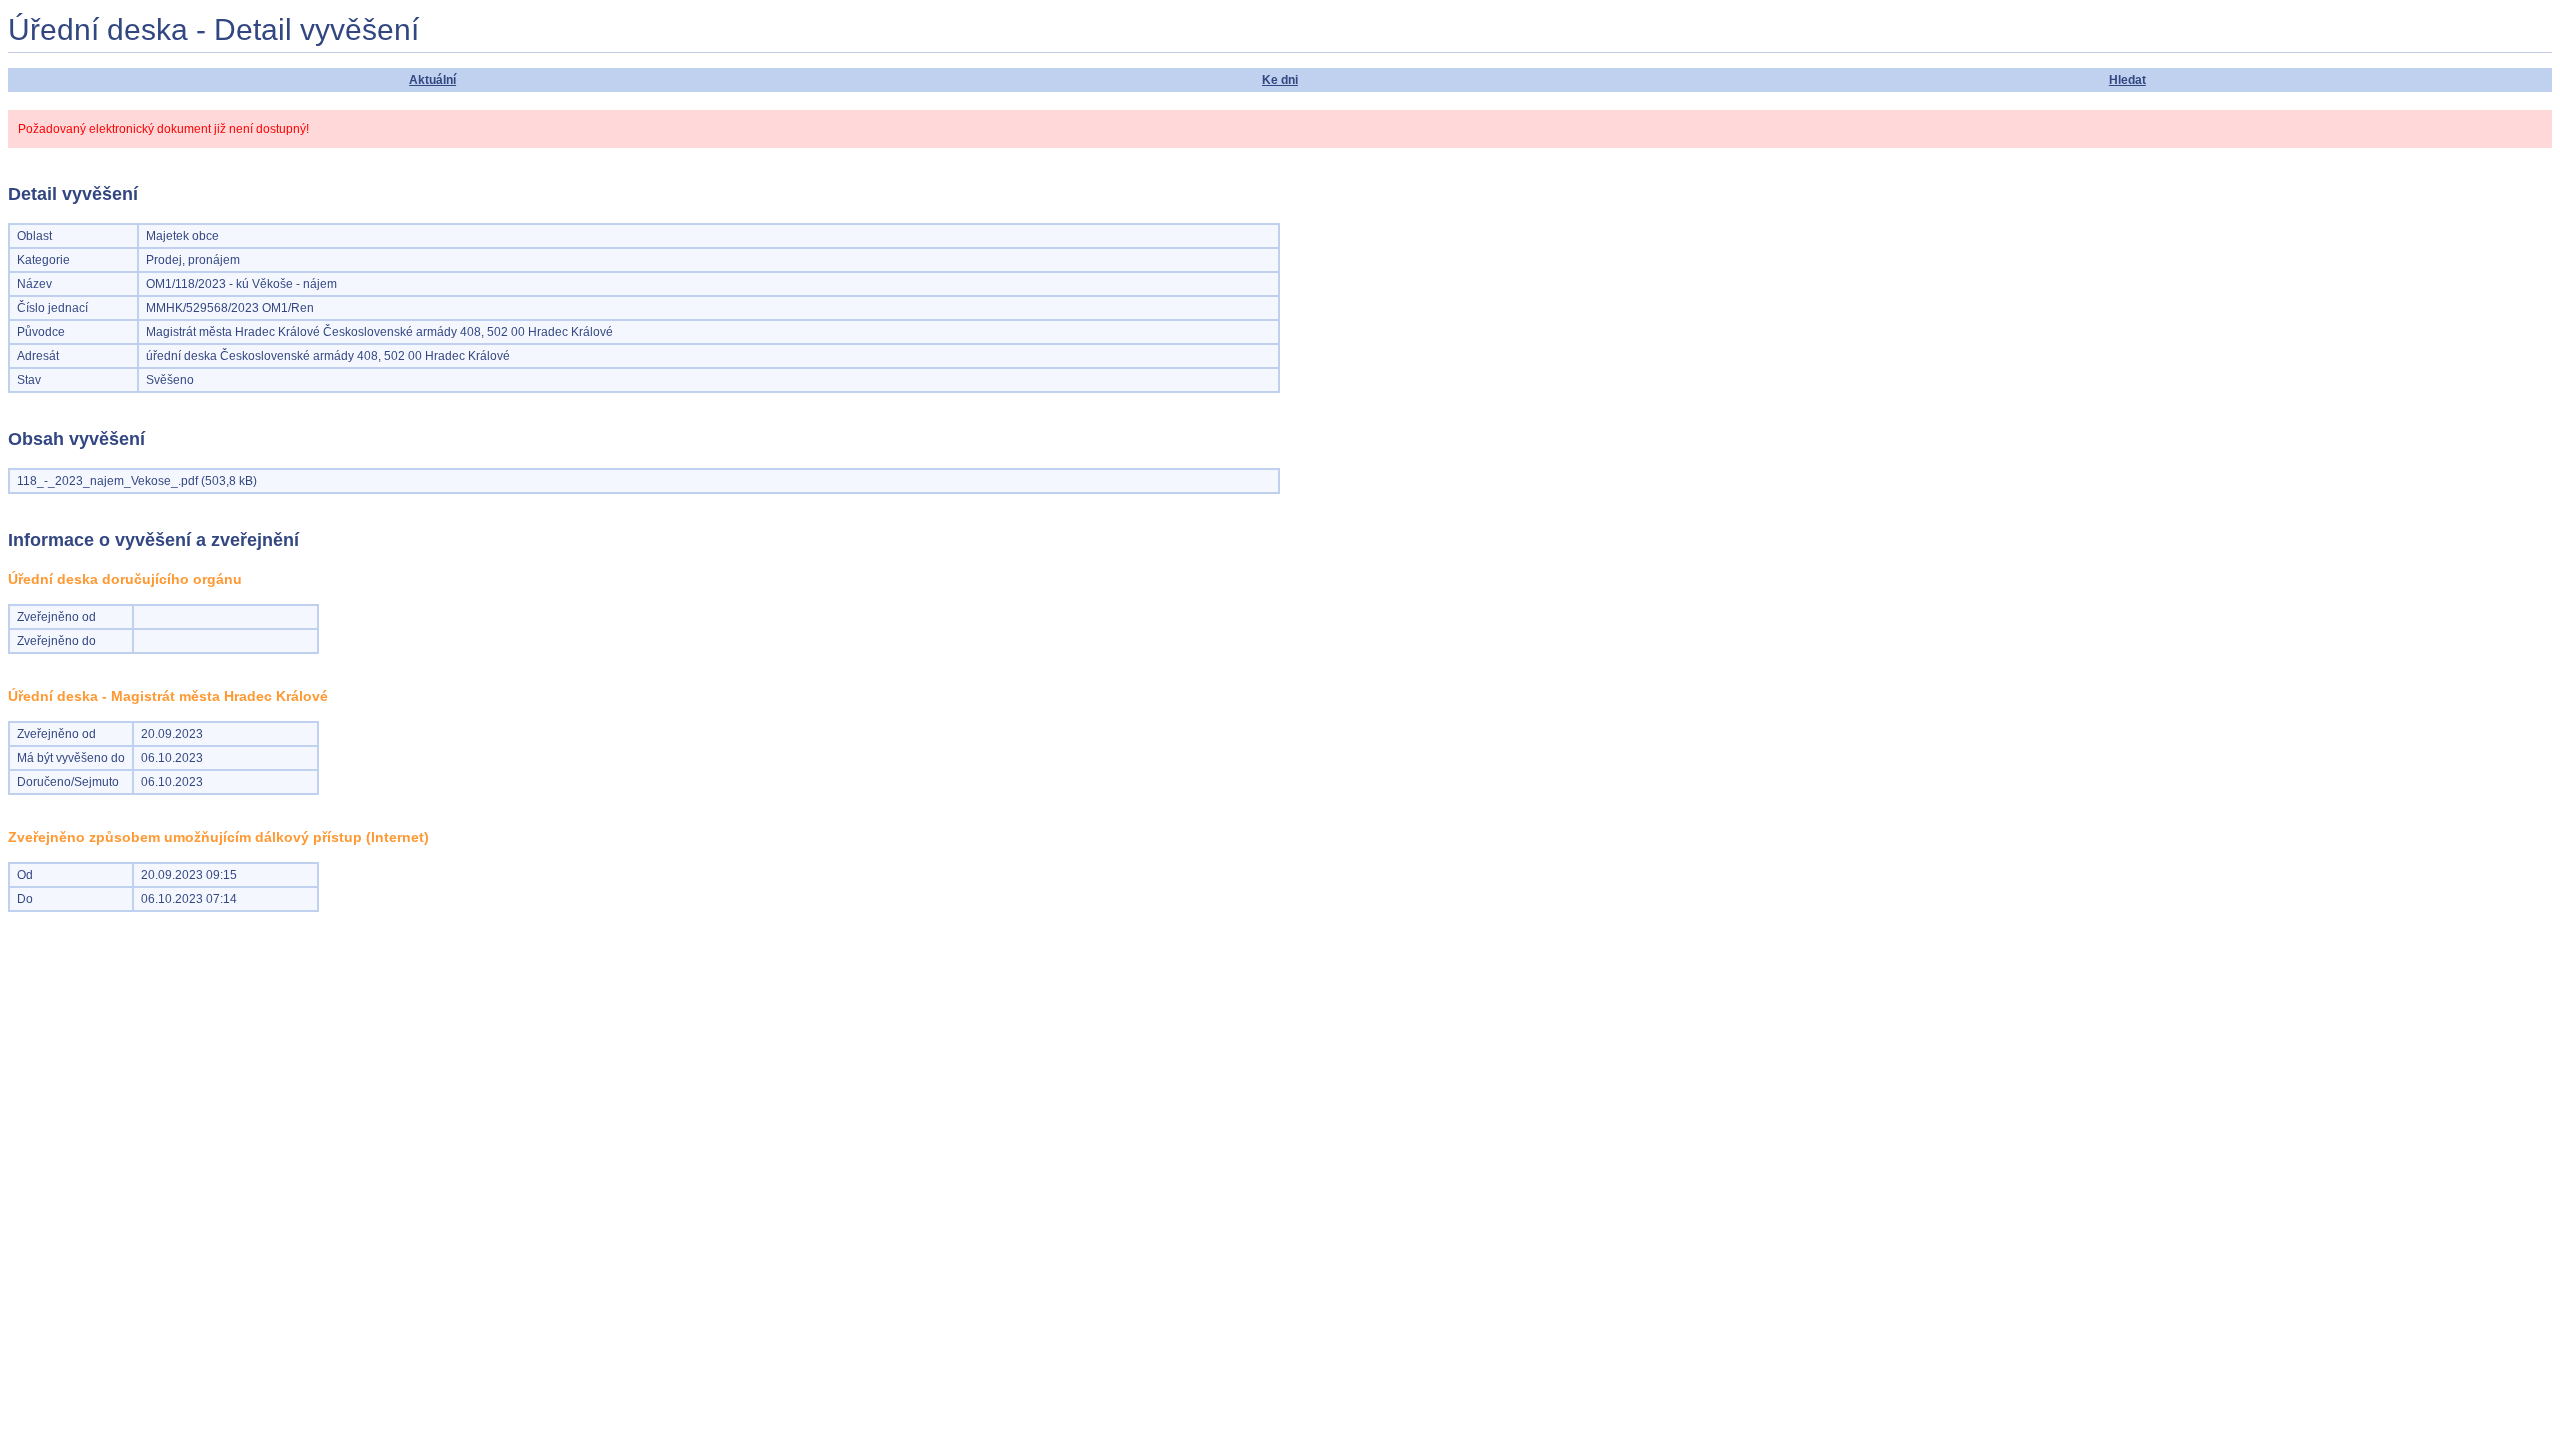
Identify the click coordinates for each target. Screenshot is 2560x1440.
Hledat (2127, 80)
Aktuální (432, 80)
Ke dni (1280, 80)
